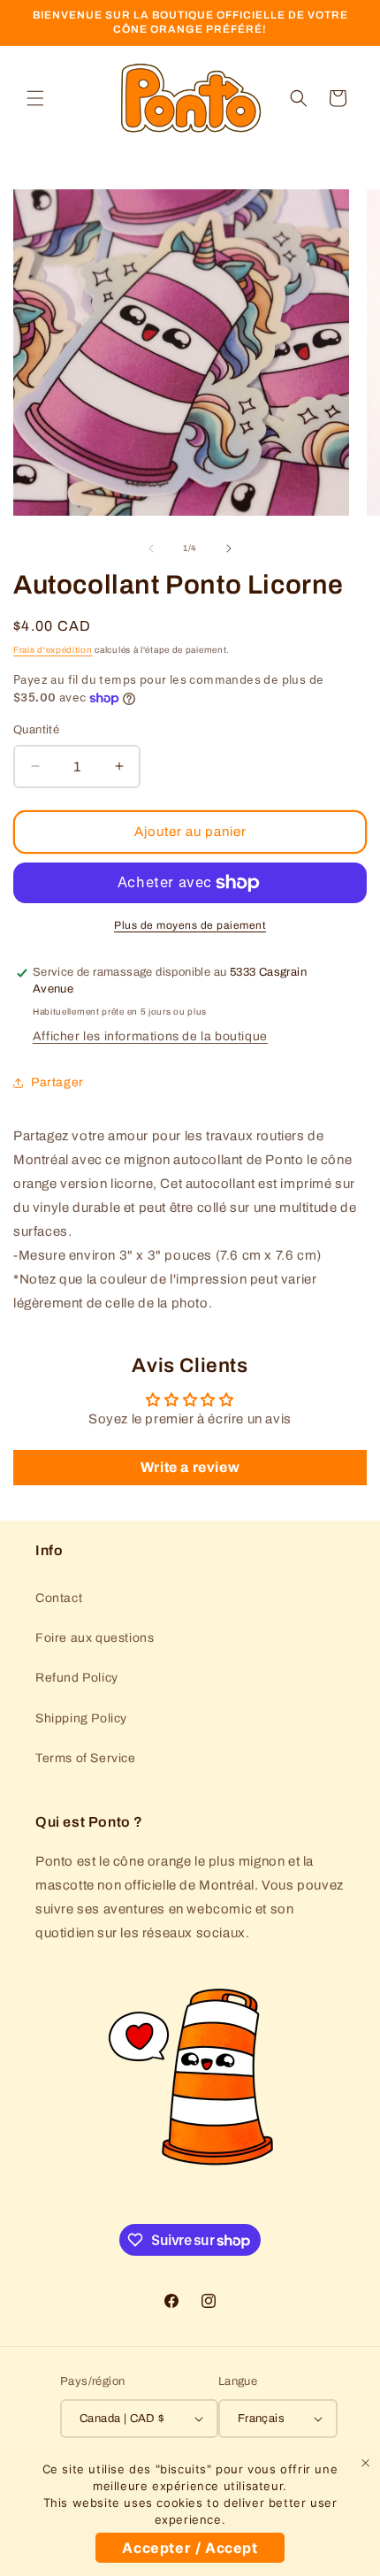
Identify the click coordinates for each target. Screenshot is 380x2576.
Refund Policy (77, 1678)
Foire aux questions (95, 1638)
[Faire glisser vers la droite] (229, 548)
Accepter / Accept (190, 2548)
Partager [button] (57, 1082)
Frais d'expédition (53, 650)
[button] (35, 98)
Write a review (190, 1467)
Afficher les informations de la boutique (150, 1036)
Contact (59, 1598)
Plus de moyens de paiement (190, 925)
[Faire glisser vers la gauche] (151, 548)
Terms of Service (86, 1758)
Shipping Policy (81, 1718)
